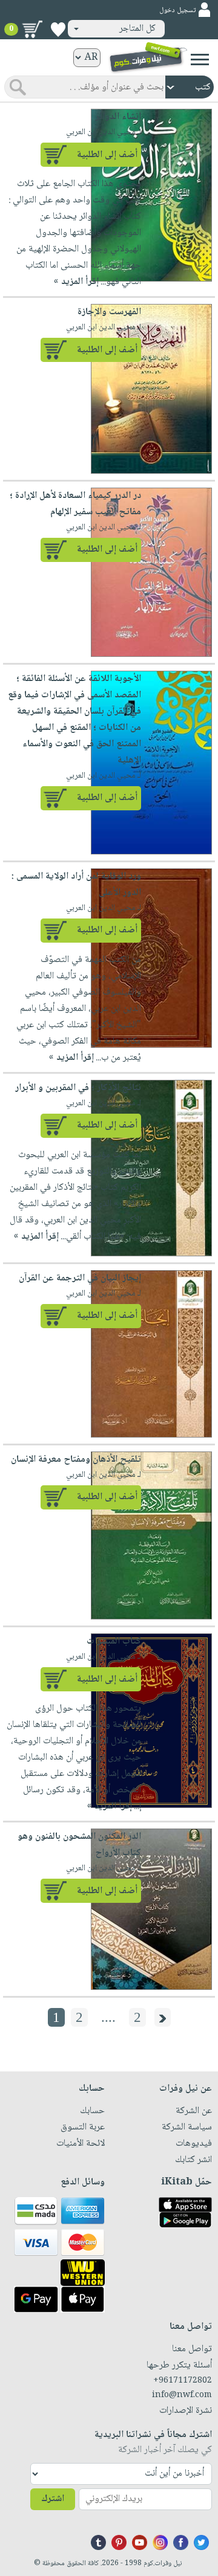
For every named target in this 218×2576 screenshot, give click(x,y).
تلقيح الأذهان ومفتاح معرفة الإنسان (76, 1460)
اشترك (53, 2499)
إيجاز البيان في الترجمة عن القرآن (80, 1278)
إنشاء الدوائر (118, 117)
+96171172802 (183, 2381)
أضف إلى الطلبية (107, 155)
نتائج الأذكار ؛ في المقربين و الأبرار (78, 1088)
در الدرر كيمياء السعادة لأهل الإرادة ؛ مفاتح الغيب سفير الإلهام (75, 504)
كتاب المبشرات (114, 1641)
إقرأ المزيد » (76, 282)
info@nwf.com (182, 2395)
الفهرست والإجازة (109, 312)
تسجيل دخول (177, 11)
